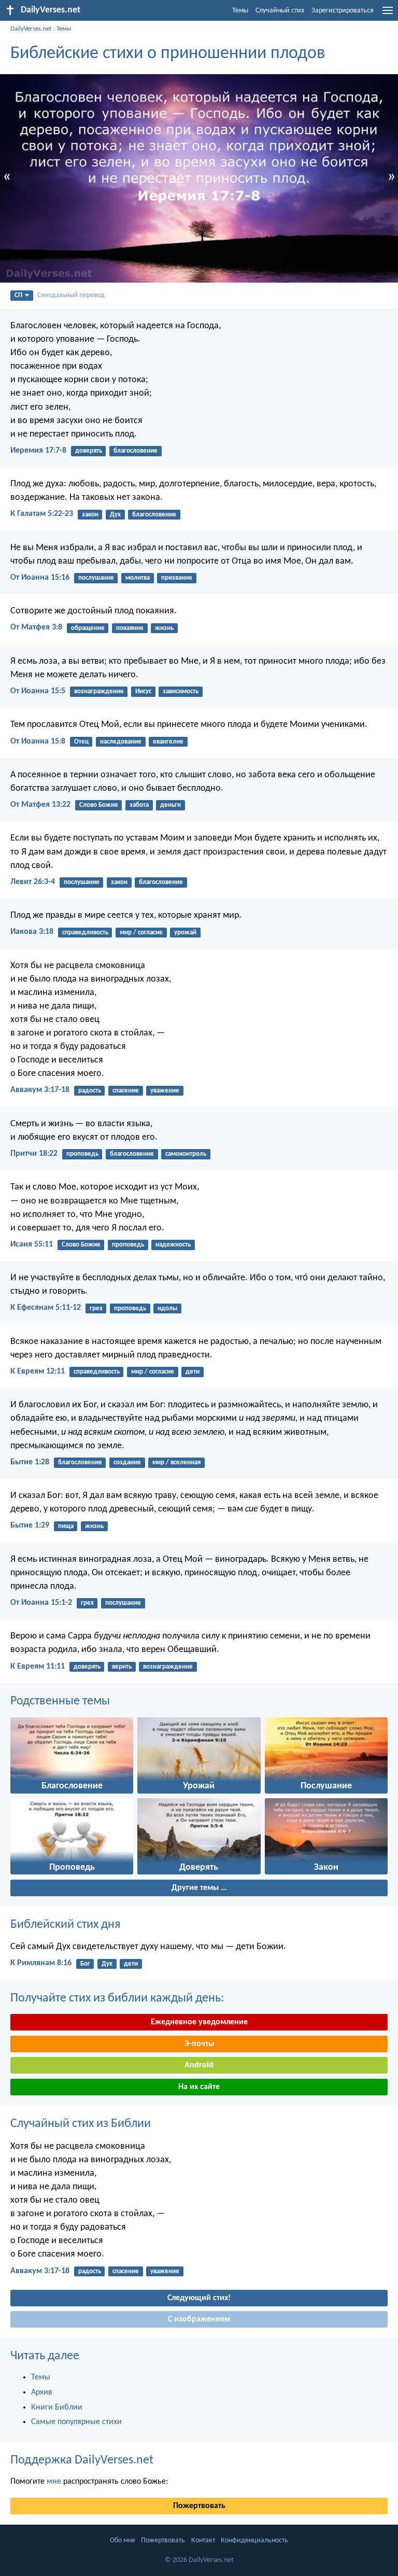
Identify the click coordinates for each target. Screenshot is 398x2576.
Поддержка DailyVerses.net (82, 2460)
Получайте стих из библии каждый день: (117, 1998)
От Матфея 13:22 (40, 805)
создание (127, 1462)
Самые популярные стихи (76, 2422)
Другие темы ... (199, 1888)
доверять (89, 451)
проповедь (82, 1154)
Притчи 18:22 (34, 1154)
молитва (138, 578)
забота (139, 805)
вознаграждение (99, 691)
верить (122, 1667)
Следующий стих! (199, 2298)
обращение (88, 628)
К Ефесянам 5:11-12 (46, 1308)
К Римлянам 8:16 (41, 1963)
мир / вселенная (176, 1462)
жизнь (164, 628)
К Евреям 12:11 (38, 1371)
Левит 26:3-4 (33, 882)
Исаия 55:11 (32, 1244)
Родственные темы (60, 1701)
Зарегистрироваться (343, 11)
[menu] (388, 15)
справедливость (85, 933)
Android (199, 2065)
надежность (173, 1245)
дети (193, 1372)
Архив (42, 2392)
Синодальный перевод (71, 295)
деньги (170, 805)
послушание (96, 578)
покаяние (130, 628)
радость (90, 1091)
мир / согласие (141, 933)
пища (66, 1526)
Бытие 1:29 (30, 1525)
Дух (115, 515)
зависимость (181, 691)
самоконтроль (186, 1154)
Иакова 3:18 (32, 932)
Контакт (203, 2540)
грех (96, 1308)
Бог (85, 1964)
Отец (81, 742)
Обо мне (123, 2540)
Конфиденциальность (254, 2540)
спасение (126, 1091)
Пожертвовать (199, 2506)
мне (54, 2482)
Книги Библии (57, 2407)
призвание (177, 578)
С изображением (199, 2319)
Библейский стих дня (65, 1925)
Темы (240, 11)
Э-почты (199, 2044)
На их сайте (199, 2087)
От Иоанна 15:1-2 (41, 1603)
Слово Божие (99, 805)
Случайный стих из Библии (81, 2124)
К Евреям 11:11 (38, 1667)
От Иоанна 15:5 (38, 691)
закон (90, 515)
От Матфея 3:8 (36, 627)
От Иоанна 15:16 (40, 578)
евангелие (168, 742)
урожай (185, 933)
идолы (167, 1308)
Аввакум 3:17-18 (40, 1090)
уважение (165, 1091)
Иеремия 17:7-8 (38, 451)
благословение (136, 451)
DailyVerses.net (31, 29)
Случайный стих (280, 11)
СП (18, 295)
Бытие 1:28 (30, 1462)
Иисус (143, 691)
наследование (121, 742)
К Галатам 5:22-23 (42, 514)
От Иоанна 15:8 (38, 741)
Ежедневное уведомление (199, 2022)
